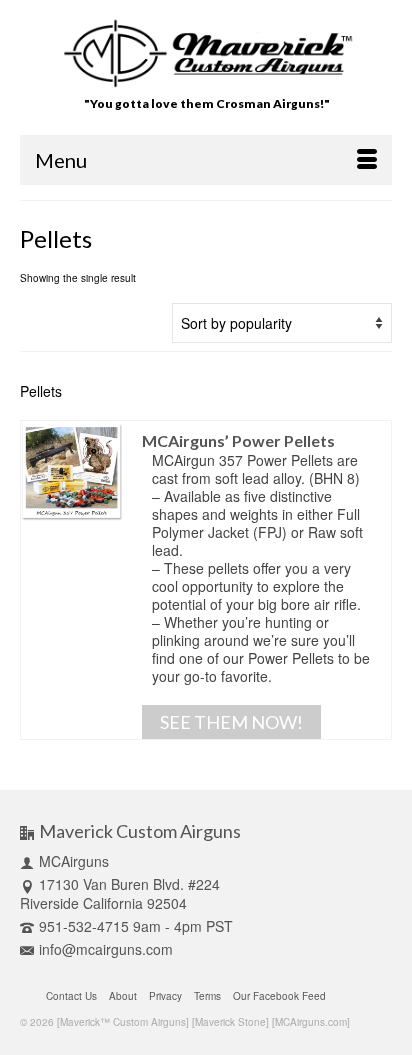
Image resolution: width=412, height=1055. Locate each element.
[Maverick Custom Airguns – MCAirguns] (206, 53)
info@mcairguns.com (106, 949)
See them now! (231, 722)
